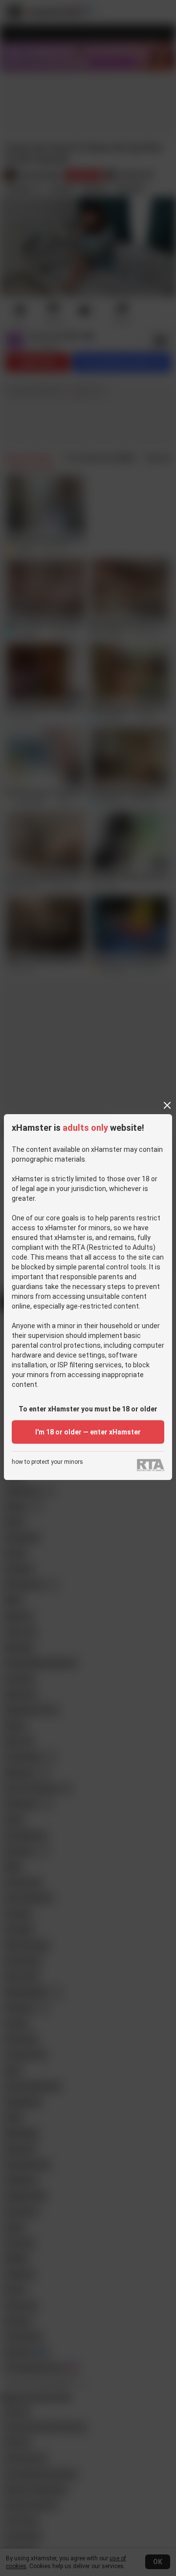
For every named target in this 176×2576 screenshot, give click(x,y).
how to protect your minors (47, 1462)
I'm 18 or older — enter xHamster (88, 1432)
